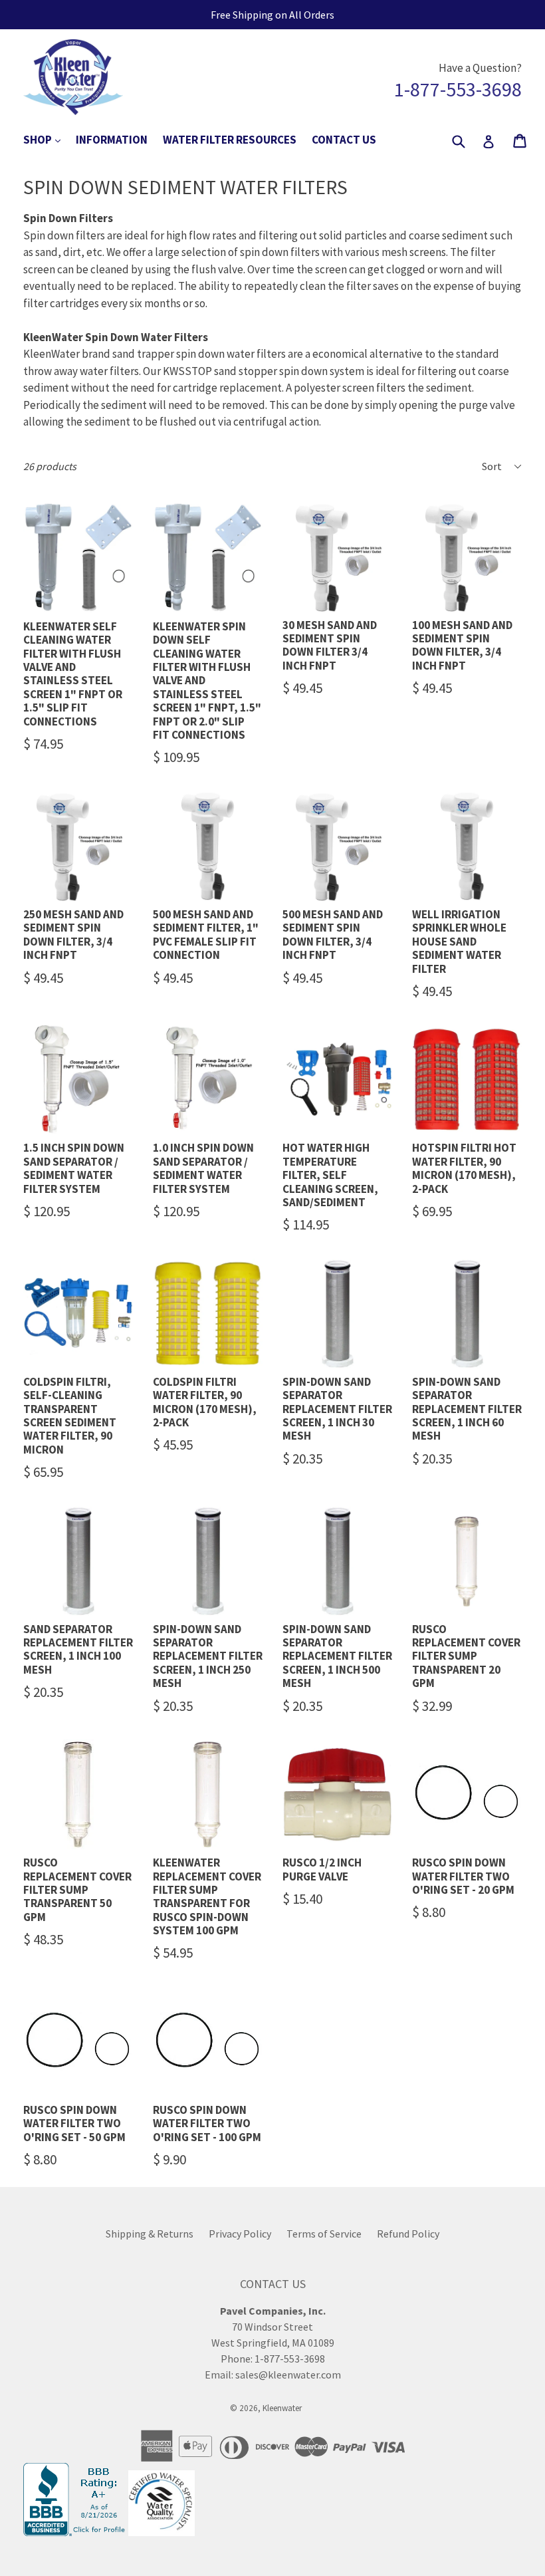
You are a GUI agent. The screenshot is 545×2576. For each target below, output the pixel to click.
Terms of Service (324, 2234)
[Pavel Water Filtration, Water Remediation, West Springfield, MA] (76, 2532)
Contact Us (344, 140)
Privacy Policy (240, 2234)
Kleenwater (282, 2408)
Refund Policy (408, 2234)
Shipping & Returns (150, 2234)
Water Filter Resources (230, 140)
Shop (49, 139)
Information (112, 140)
